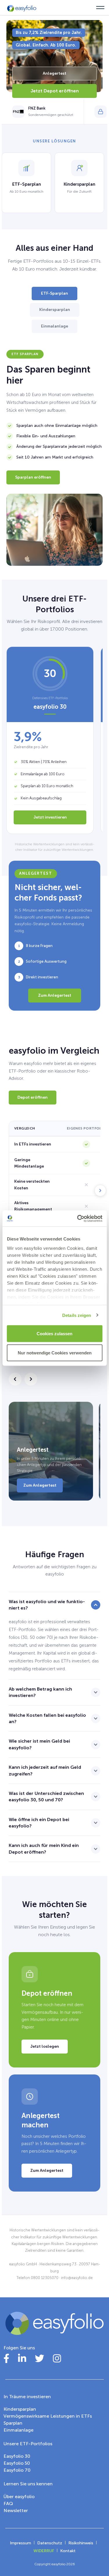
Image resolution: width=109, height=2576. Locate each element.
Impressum (20, 2543)
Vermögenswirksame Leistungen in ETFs (48, 2416)
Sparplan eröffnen (33, 477)
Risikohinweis (81, 2543)
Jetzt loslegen (45, 2046)
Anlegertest (54, 73)
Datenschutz (50, 2543)
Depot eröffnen (33, 1097)
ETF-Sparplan (54, 293)
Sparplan (13, 2423)
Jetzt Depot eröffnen (55, 91)
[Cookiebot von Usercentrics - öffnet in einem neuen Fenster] (78, 1218)
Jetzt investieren (50, 817)
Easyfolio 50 (17, 2463)
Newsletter (16, 2510)
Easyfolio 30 (17, 2456)
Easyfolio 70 (17, 2470)
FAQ (8, 2504)
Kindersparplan (55, 310)
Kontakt (68, 2551)
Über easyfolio (19, 2497)
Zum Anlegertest (55, 995)
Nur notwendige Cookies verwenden (55, 1353)
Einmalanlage (54, 326)
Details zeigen (77, 1315)
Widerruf (44, 2551)
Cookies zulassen (54, 1334)
